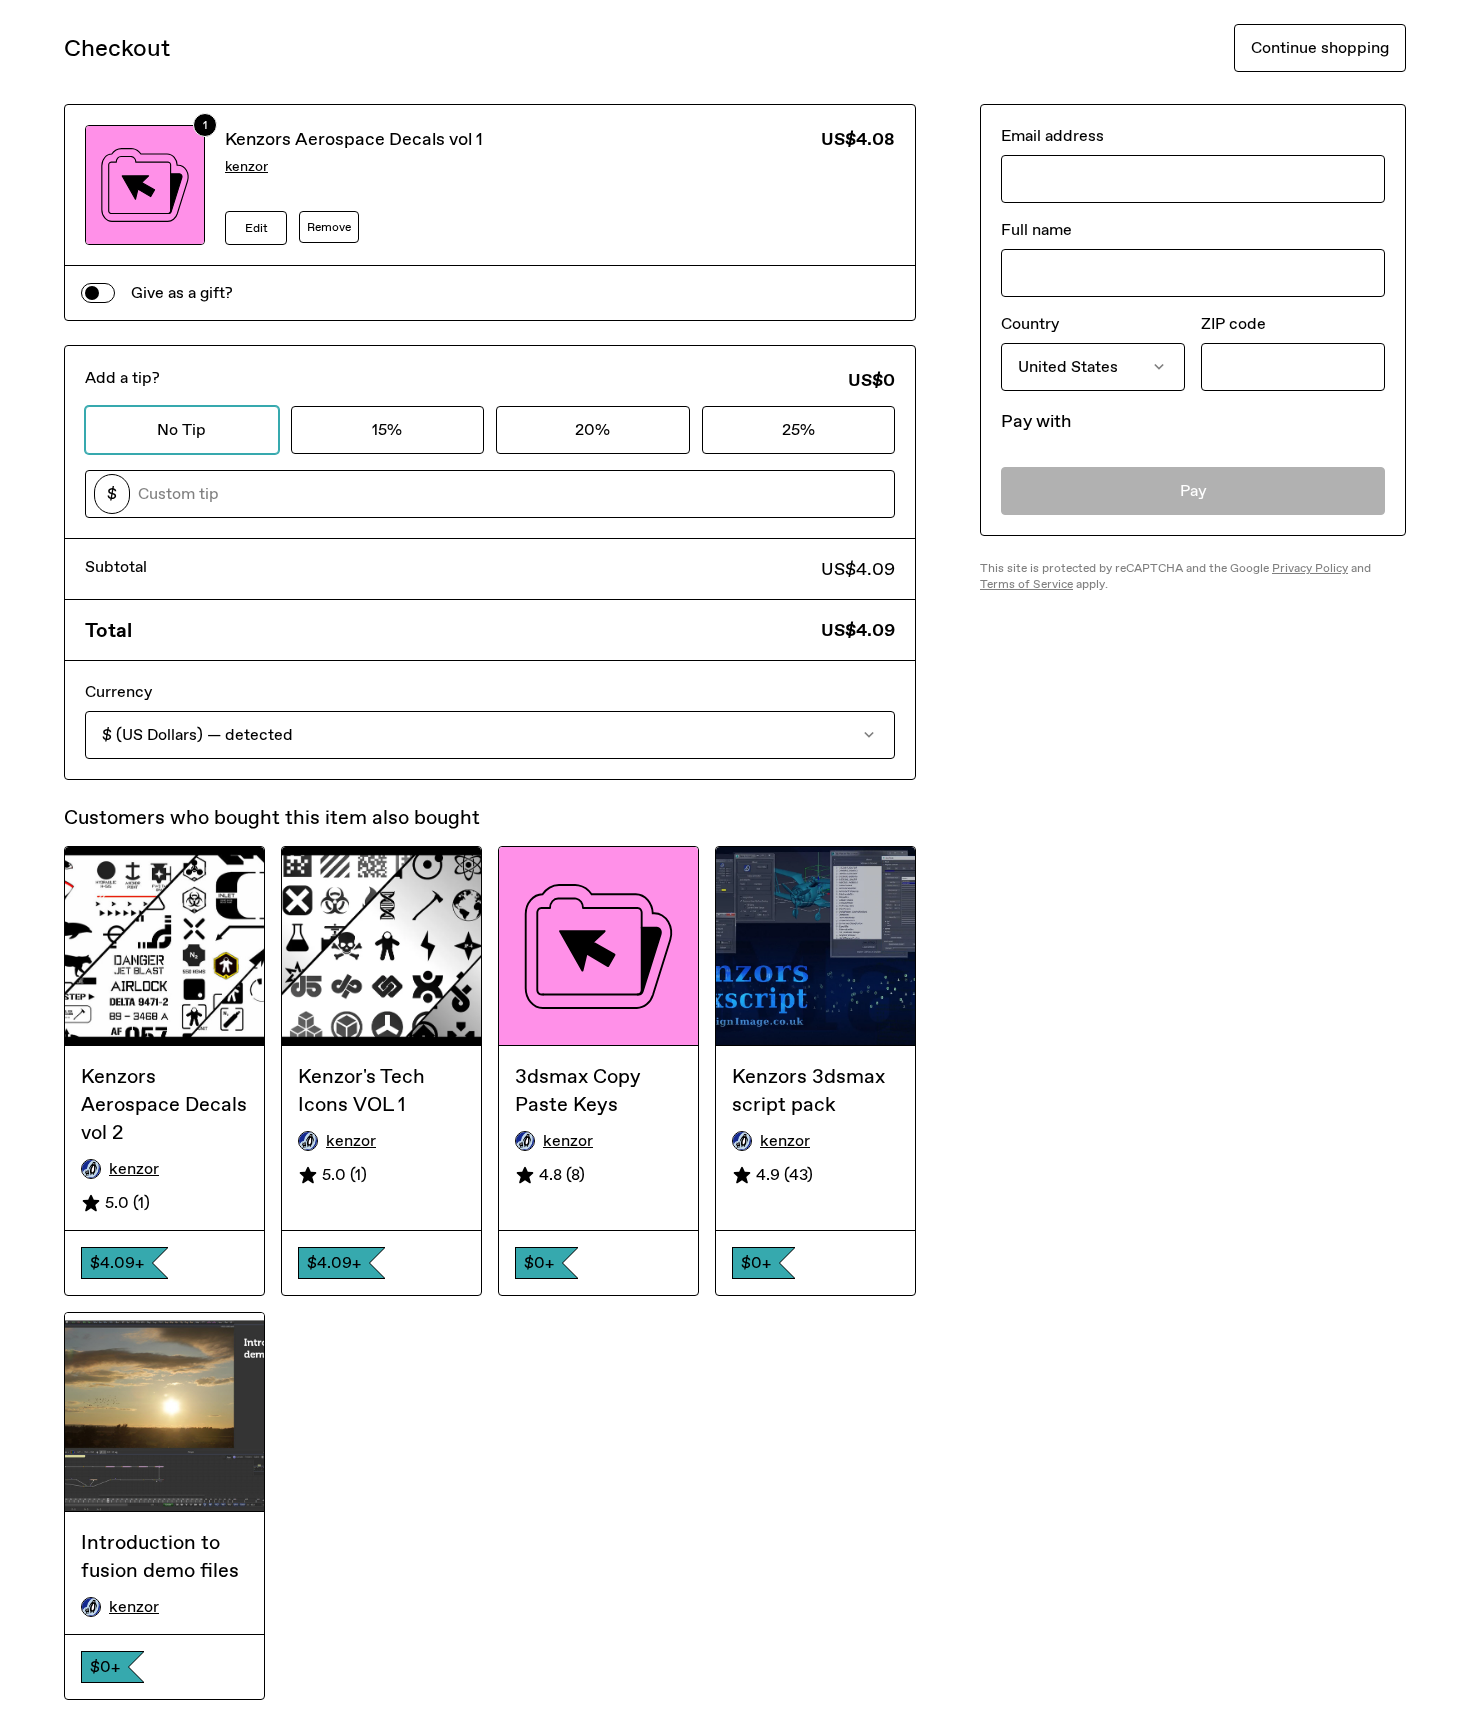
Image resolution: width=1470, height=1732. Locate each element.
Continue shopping (1320, 47)
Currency (118, 691)
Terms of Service (1026, 584)
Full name (1036, 229)
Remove (329, 227)
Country (1030, 323)
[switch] (98, 293)
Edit (256, 228)
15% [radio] (387, 429)
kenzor (246, 166)
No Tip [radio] (181, 429)
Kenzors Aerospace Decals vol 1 (354, 139)
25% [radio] (798, 429)
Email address (1052, 135)
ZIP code (1233, 323)
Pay (1193, 490)
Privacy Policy (1310, 568)
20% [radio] (592, 429)
